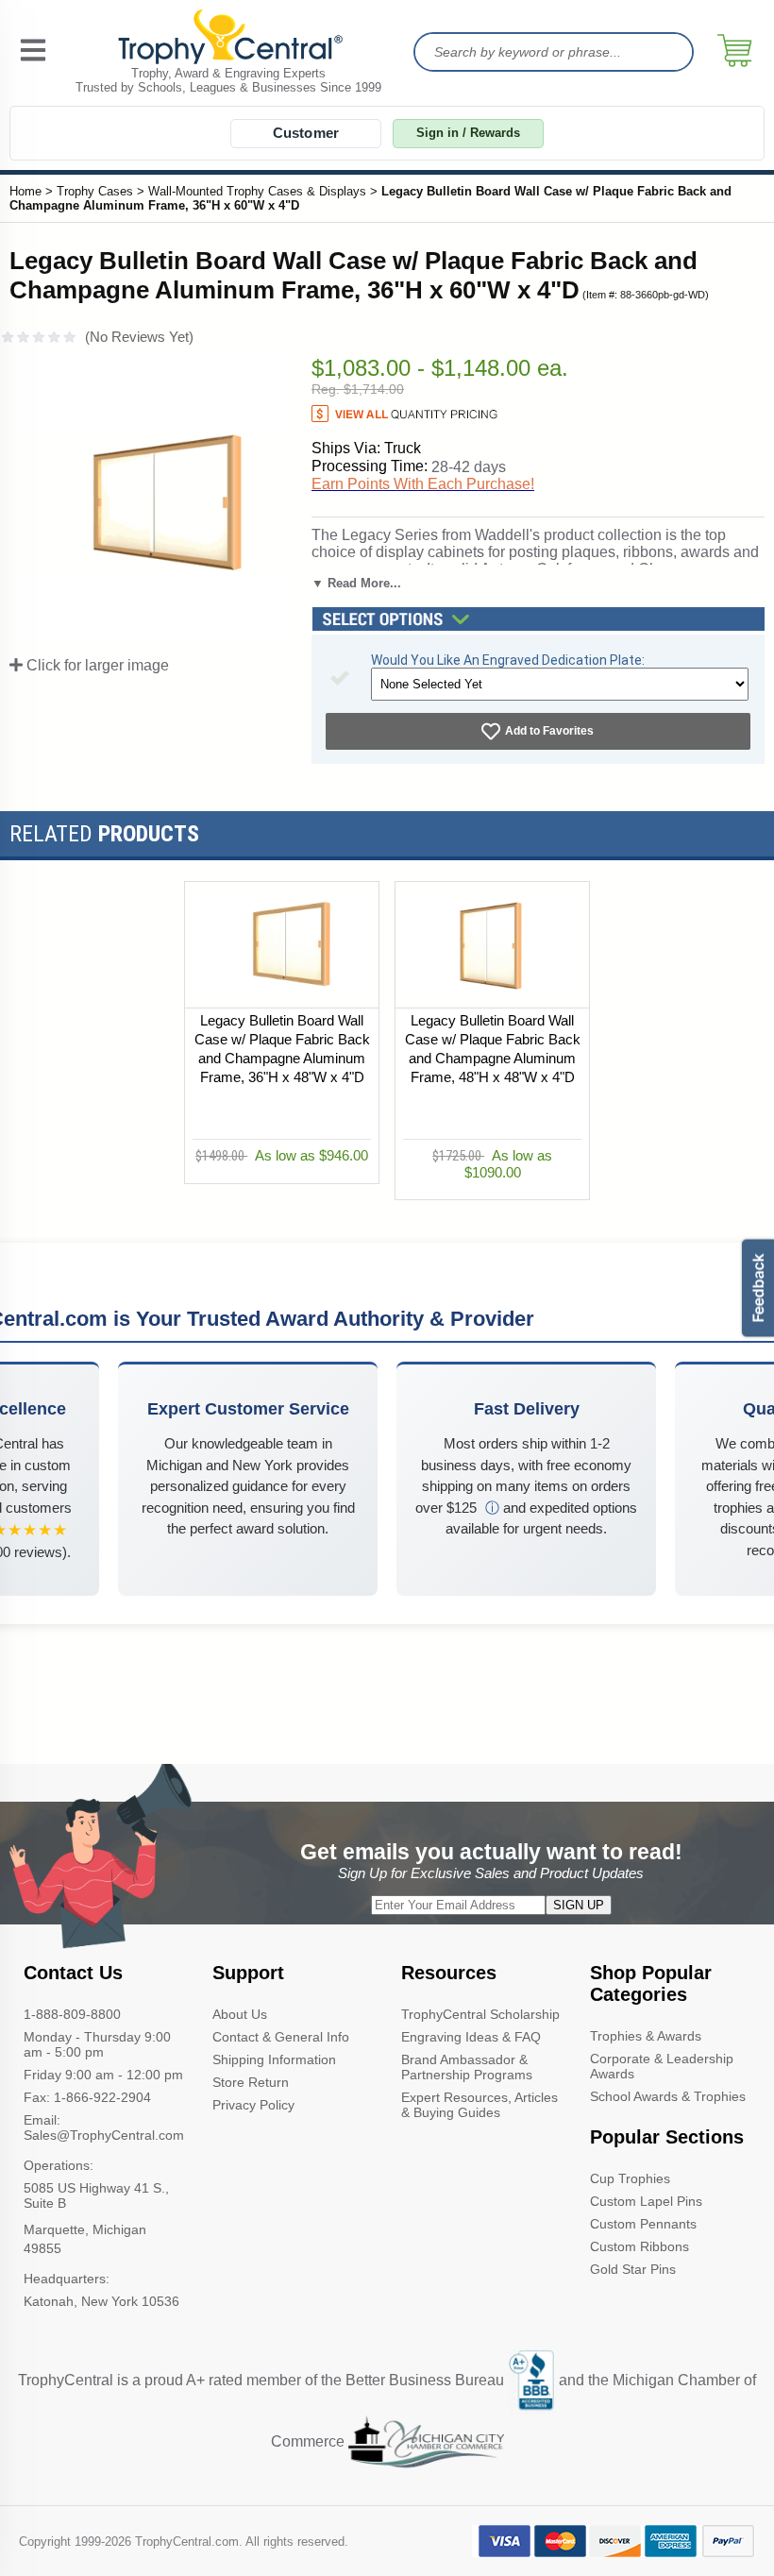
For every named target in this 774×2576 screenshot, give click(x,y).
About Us (240, 2014)
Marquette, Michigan (85, 2229)
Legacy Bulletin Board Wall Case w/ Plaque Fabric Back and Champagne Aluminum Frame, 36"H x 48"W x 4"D (282, 1050)
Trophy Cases (95, 191)
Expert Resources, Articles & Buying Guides (480, 2105)
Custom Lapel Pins (646, 2201)
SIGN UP (579, 1905)
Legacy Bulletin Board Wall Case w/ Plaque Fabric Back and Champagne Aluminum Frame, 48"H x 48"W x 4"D (493, 1050)
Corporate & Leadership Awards (662, 2066)
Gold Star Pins (633, 2269)
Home (25, 191)
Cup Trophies (630, 2178)
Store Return (251, 2082)
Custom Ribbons (639, 2246)
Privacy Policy (253, 2105)
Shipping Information (274, 2059)
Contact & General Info (281, 2037)
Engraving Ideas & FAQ (471, 2037)
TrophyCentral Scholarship (480, 2014)
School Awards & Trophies (668, 2096)
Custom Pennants (643, 2224)
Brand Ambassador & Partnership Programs (467, 2067)
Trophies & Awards (646, 2036)
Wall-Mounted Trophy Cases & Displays (257, 191)
